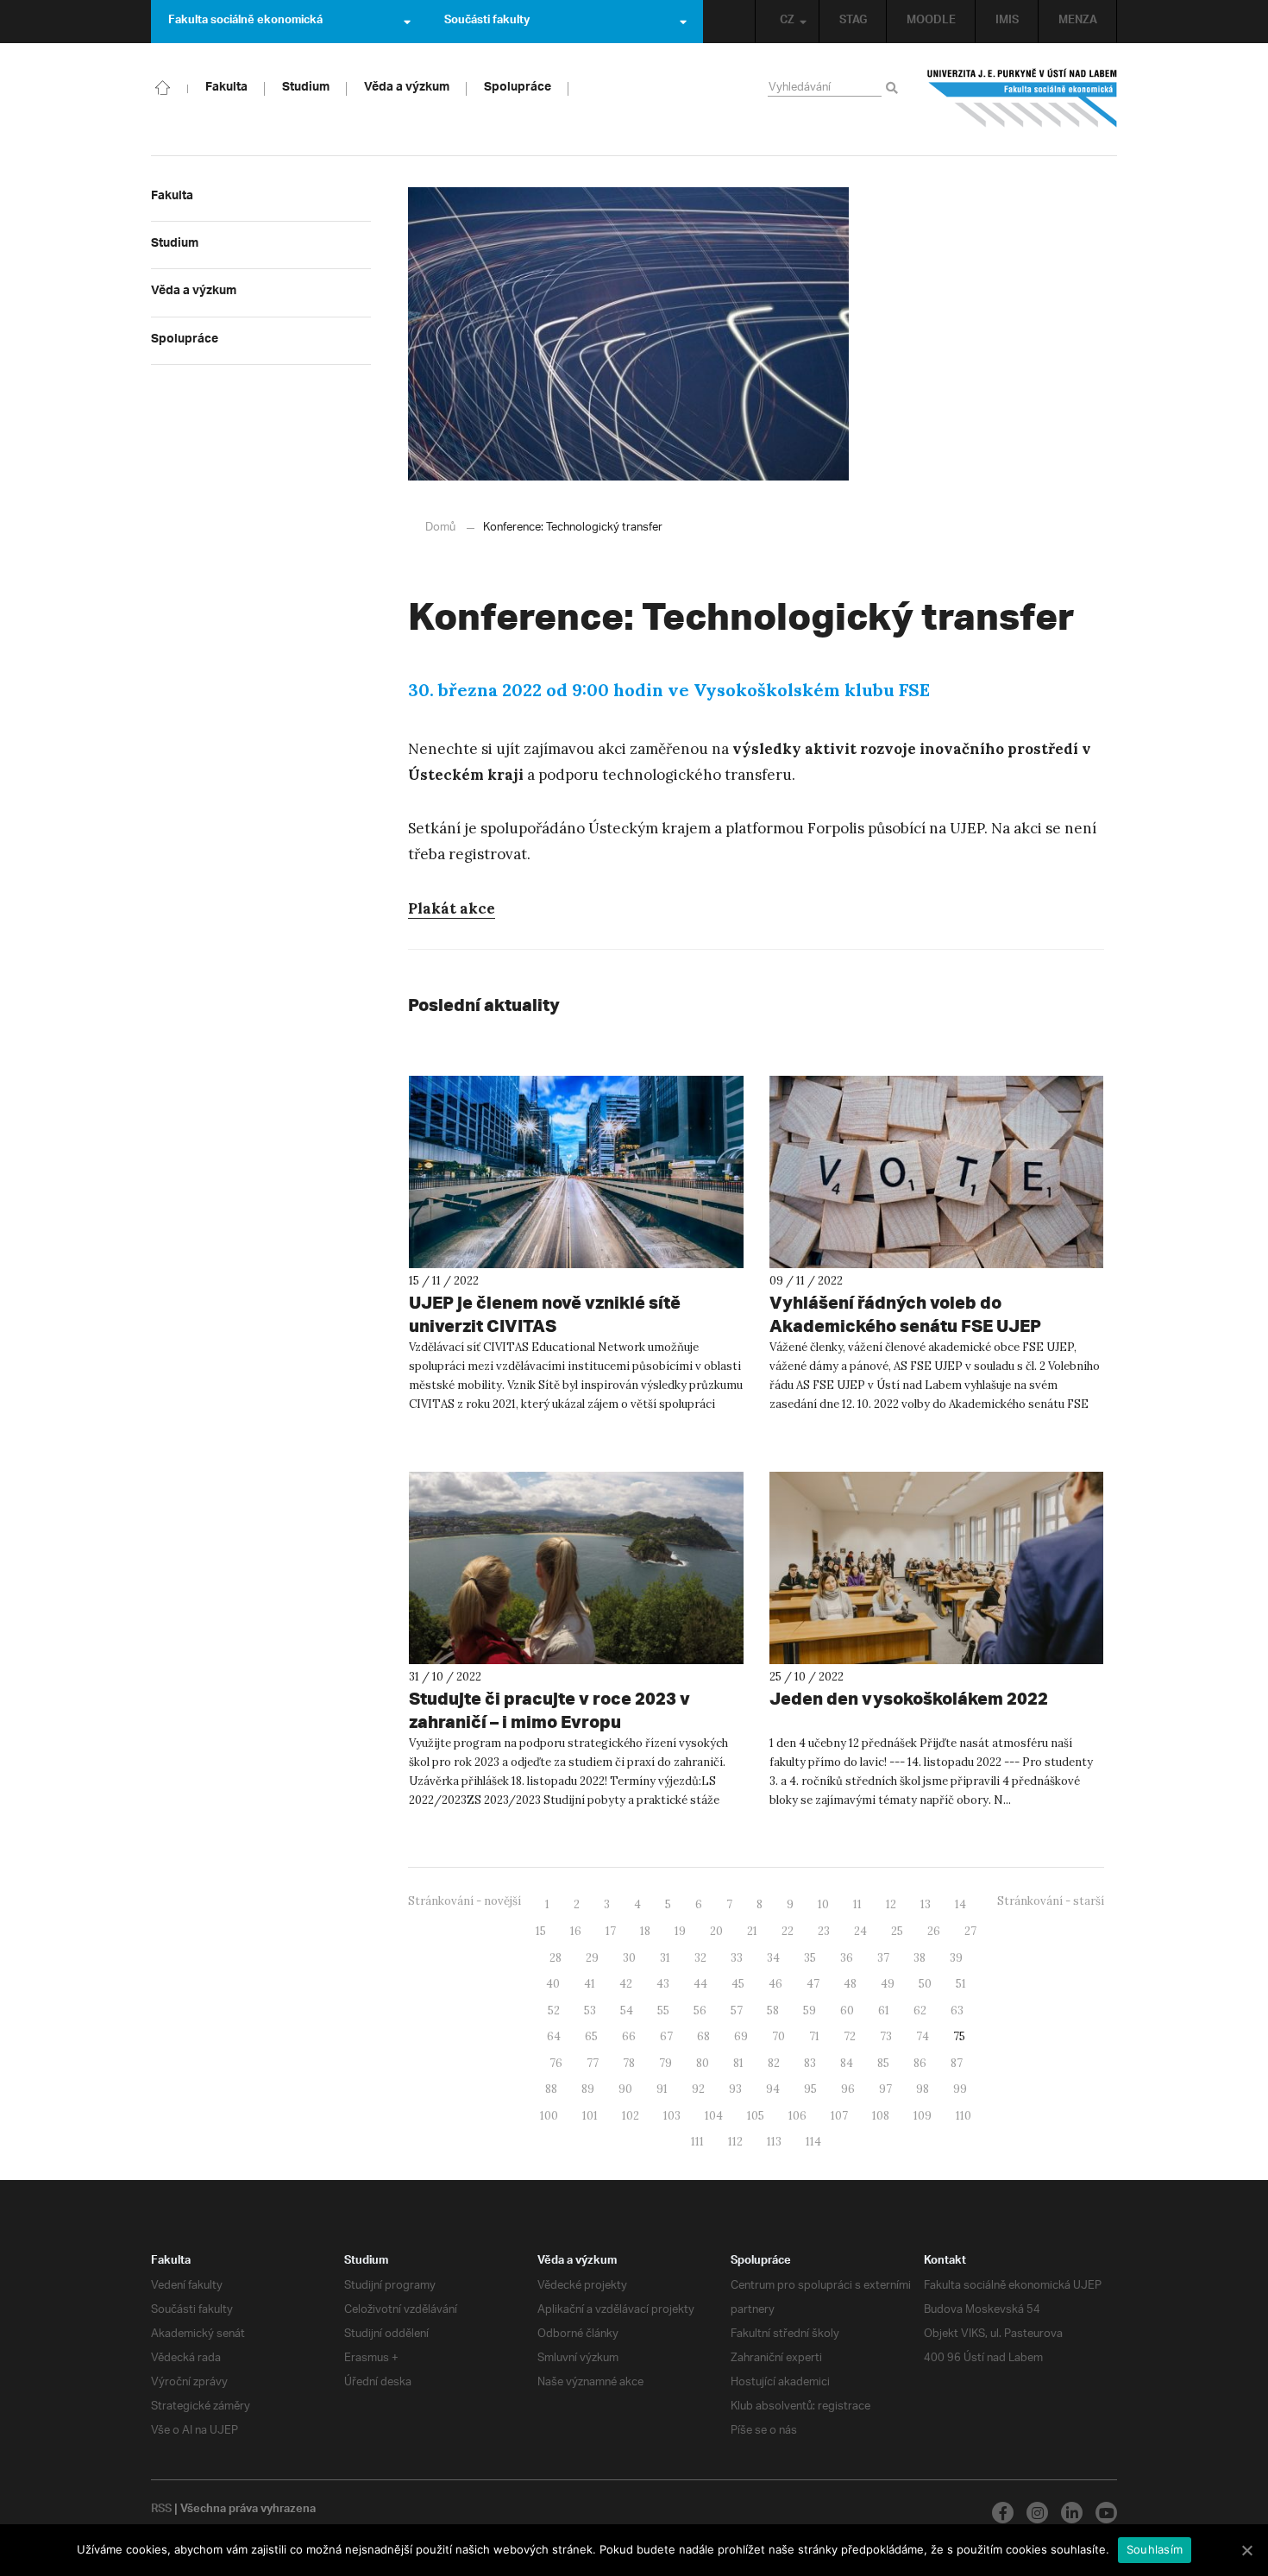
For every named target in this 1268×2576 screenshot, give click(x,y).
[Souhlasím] (1246, 2550)
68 (703, 2036)
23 (824, 1931)
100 (549, 2116)
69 (741, 2036)
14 (960, 1904)
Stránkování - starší (1051, 1901)
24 (860, 1931)
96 (848, 2089)
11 (857, 1904)
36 (847, 1958)
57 (737, 2011)
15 (541, 1931)
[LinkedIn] (1072, 2513)
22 (788, 1931)
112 (735, 2142)
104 (714, 2116)
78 (629, 2063)
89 (588, 2089)
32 (700, 1958)
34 (773, 1958)
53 (590, 2011)
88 (551, 2089)
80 (703, 2063)
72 (850, 2036)
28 (556, 1958)
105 (756, 2116)
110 (964, 2116)
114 (813, 2142)
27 (970, 1931)
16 (576, 1931)
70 (778, 2036)
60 (847, 2011)
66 (629, 2036)
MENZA (1078, 22)
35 (810, 1958)
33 (737, 1958)
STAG (853, 22)
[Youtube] (1106, 2513)
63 (957, 2011)
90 (625, 2089)
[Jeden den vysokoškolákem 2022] (937, 1568)
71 (814, 2036)
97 (885, 2089)
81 (738, 2063)
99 (960, 2089)
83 (810, 2063)
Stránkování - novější (465, 1901)
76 (556, 2063)
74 (923, 2036)
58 (773, 2011)
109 (923, 2116)
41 (590, 1984)
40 (553, 1984)
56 (700, 2011)
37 (883, 1958)
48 (850, 1984)
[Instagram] (1037, 2513)
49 (888, 1984)
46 (775, 1984)
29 (592, 1958)
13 (926, 1904)
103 (672, 2116)
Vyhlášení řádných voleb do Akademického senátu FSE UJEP (905, 1314)
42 (626, 1984)
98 (923, 2089)
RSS (161, 2510)
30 (629, 1958)
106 (797, 2116)
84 (847, 2063)
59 (810, 2011)
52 (554, 2011)
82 (774, 2063)
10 (823, 1904)
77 (593, 2063)
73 (886, 2036)
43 (663, 1984)
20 (716, 1931)
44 (700, 1984)
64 (554, 2036)
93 (735, 2089)
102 (631, 2116)
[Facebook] (1003, 2513)
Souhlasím (1155, 2549)
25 (897, 1931)
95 (810, 2089)
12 (891, 1904)
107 (839, 2116)
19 (680, 1931)
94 (773, 2089)
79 (665, 2063)
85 (883, 2063)
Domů (440, 528)
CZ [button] (787, 22)
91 (662, 2089)
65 (591, 2036)
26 (934, 1931)
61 (884, 2011)
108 (881, 2116)
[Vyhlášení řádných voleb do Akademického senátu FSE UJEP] (937, 1172)
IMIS (1007, 22)
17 (611, 1931)
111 (697, 2142)
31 (665, 1958)
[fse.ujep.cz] (1022, 98)
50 (925, 1984)
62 (920, 2011)
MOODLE (931, 22)
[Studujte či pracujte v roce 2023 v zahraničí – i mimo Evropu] (576, 1568)
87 (957, 2063)
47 (813, 1984)
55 (663, 2011)
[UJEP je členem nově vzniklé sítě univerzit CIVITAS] (576, 1172)
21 (752, 1931)
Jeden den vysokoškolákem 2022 (909, 1698)
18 (645, 1931)
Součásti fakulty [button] (487, 22)
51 (961, 1984)
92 (698, 2089)
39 (956, 1958)
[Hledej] (895, 89)
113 (774, 2142)
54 (627, 2011)
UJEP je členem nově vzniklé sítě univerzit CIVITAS (545, 1314)
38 (920, 1958)
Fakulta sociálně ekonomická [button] (245, 22)
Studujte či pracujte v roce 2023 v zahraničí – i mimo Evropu (549, 1710)
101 (590, 2116)
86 (920, 2063)
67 (666, 2036)
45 (738, 1984)
